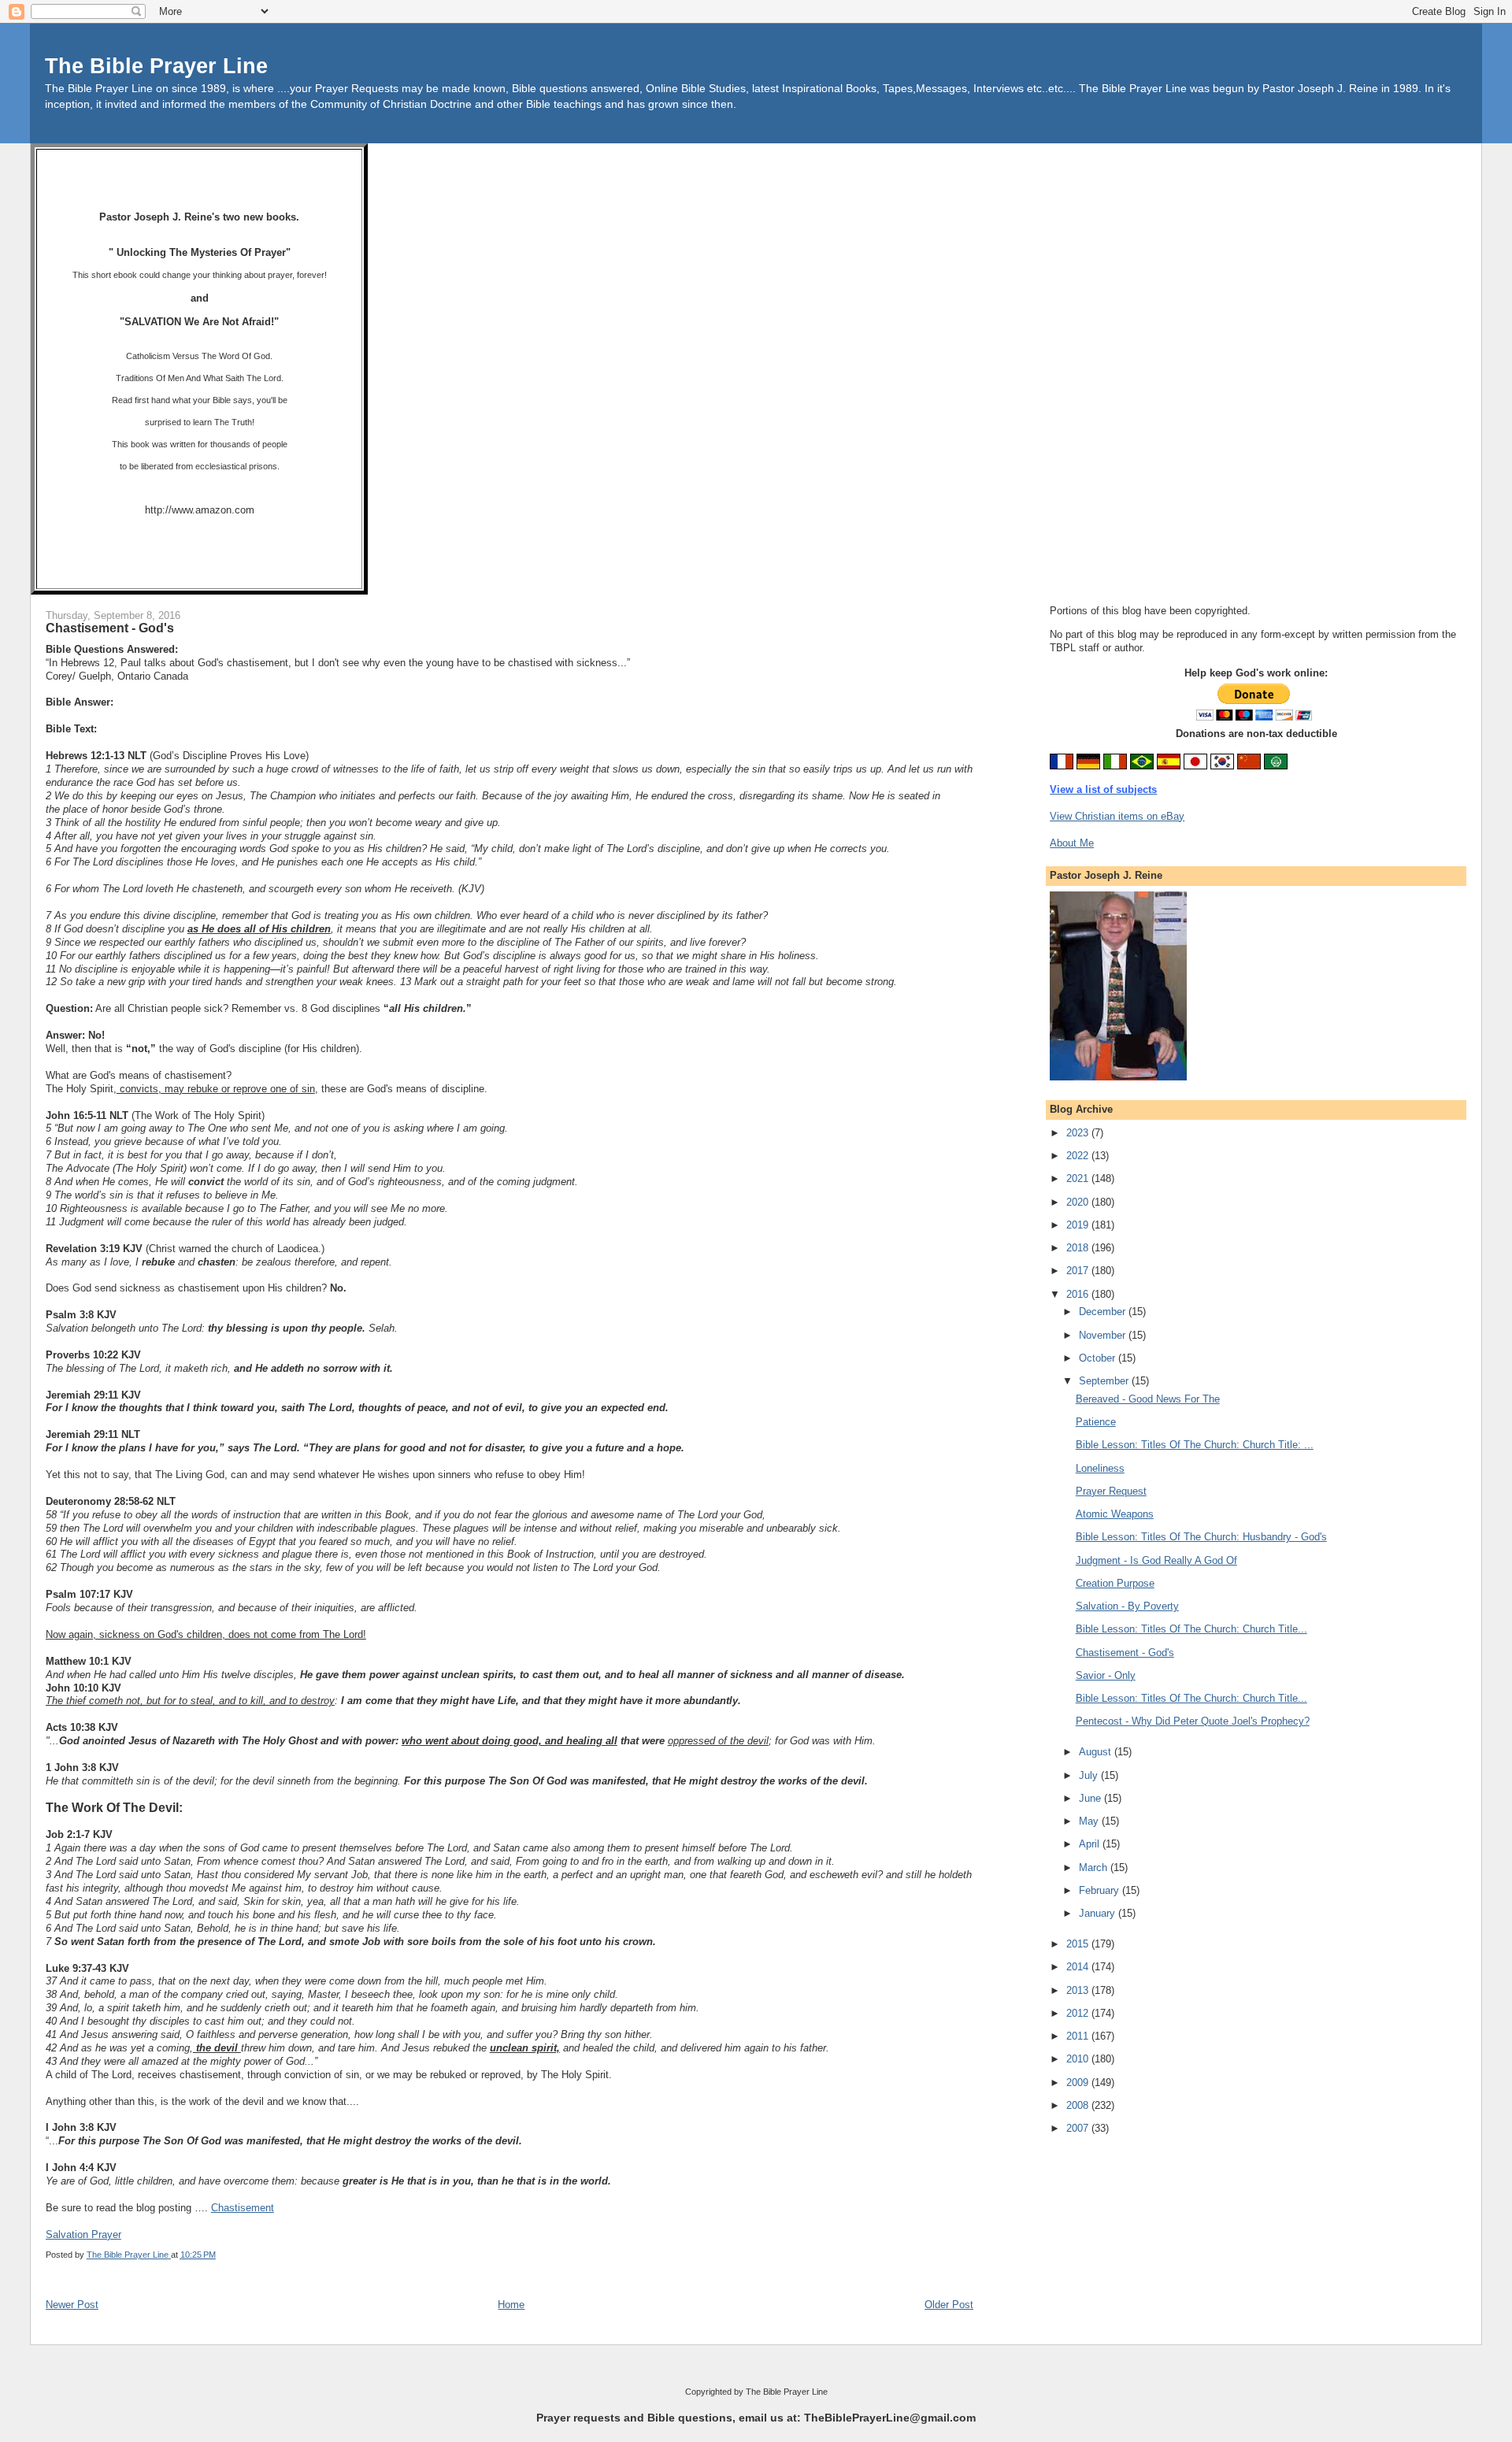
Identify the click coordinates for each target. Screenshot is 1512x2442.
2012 (1079, 2013)
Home (511, 2305)
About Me (1072, 843)
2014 (1079, 1967)
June (1091, 1798)
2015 (1079, 1944)
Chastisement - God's (1125, 1653)
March (1095, 1868)
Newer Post (72, 2305)
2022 (1079, 1156)
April (1091, 1844)
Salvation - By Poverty (1127, 1606)
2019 (1079, 1225)
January (1099, 1913)
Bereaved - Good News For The (1148, 1399)
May (1090, 1821)
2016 (1079, 1294)
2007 (1079, 2128)
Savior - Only (1106, 1675)
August (1097, 1752)
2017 (1079, 1271)
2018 (1079, 1248)
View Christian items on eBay (1117, 816)
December (1104, 1312)
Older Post (949, 2305)
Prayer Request (1111, 1491)
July (1090, 1775)
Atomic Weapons (1115, 1514)
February (1101, 1890)
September (1105, 1381)
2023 (1079, 1133)
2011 (1079, 2036)
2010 (1079, 2059)
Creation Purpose (1115, 1583)
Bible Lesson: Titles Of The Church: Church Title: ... (1195, 1445)
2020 (1079, 1202)
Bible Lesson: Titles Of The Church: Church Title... (1191, 1629)
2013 (1079, 1990)
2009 (1079, 2083)
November (1104, 1335)
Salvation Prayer (83, 2234)
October (1099, 1358)
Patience (1096, 1422)
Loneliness (1100, 1468)
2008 (1079, 2105)
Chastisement (243, 2208)
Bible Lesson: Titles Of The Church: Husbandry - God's (1201, 1537)
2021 (1079, 1178)
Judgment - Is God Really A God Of (1156, 1560)
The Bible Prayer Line (156, 66)
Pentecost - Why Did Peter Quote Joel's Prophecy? (1193, 1721)
